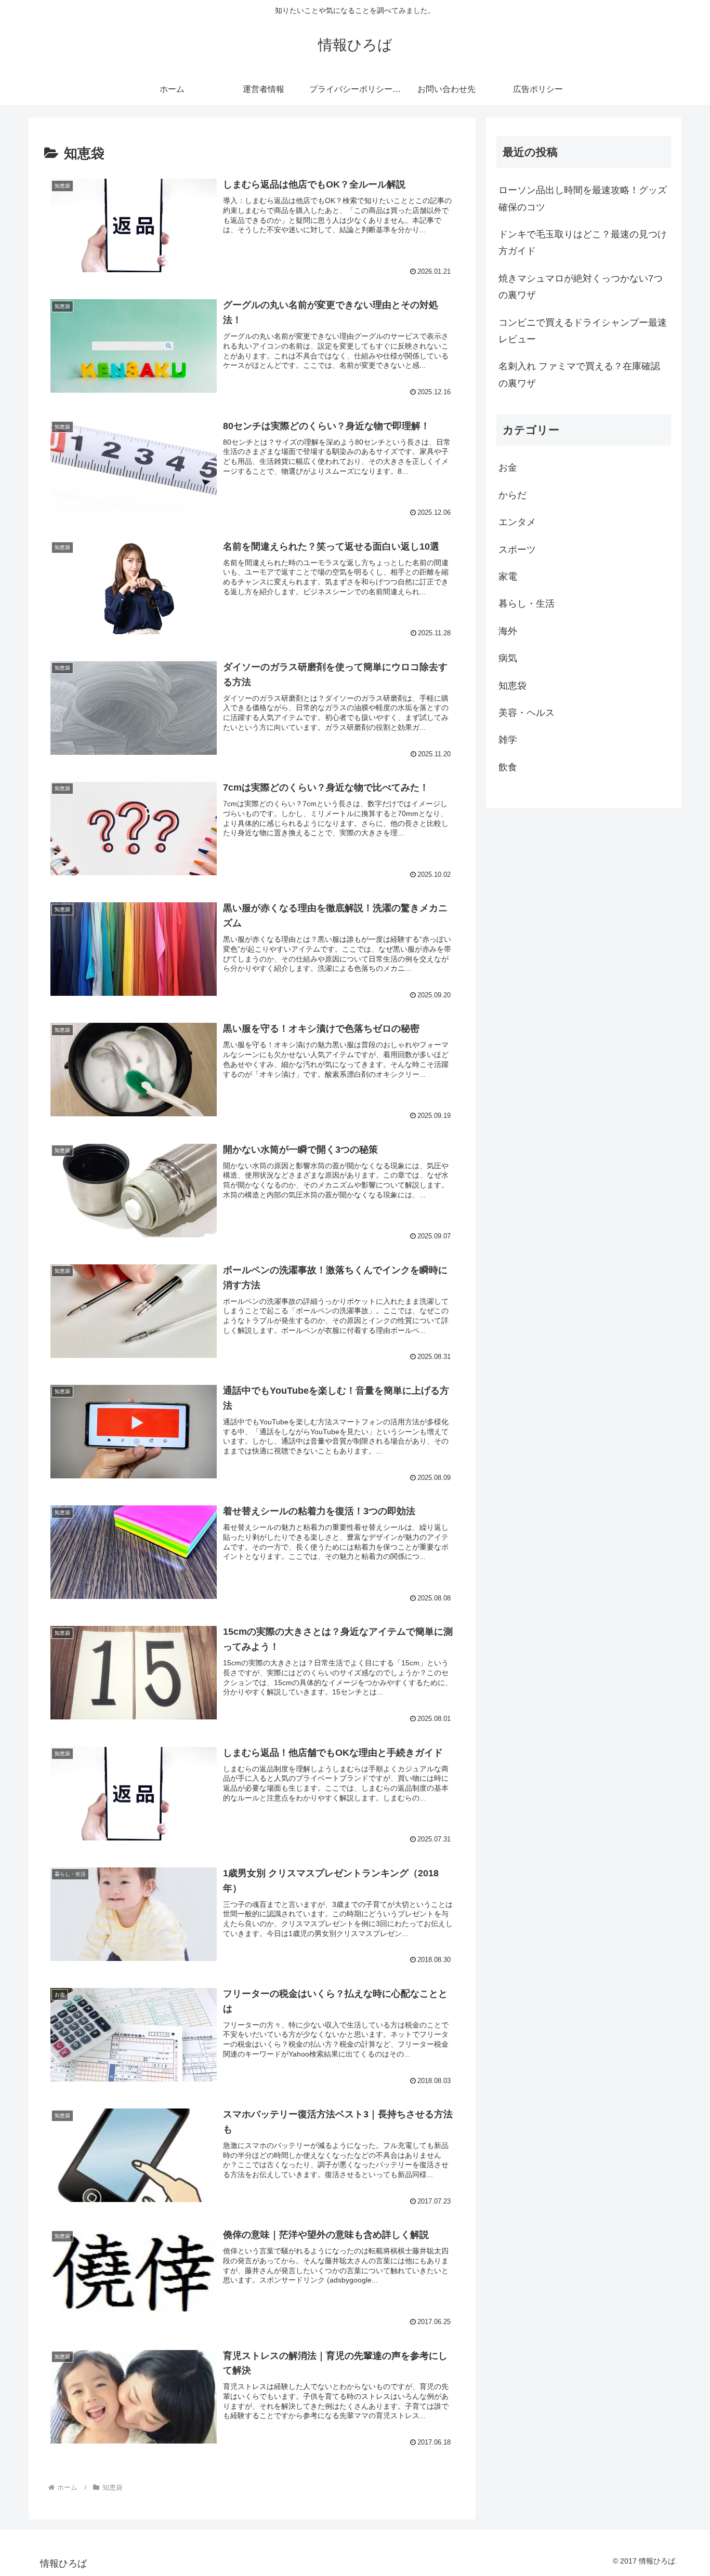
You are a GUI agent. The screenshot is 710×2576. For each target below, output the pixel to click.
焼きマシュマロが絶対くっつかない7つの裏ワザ (581, 287)
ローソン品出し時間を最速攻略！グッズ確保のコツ (583, 198)
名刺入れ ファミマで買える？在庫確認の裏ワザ (579, 375)
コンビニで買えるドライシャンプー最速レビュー (583, 331)
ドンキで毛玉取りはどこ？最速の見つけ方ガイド (583, 243)
